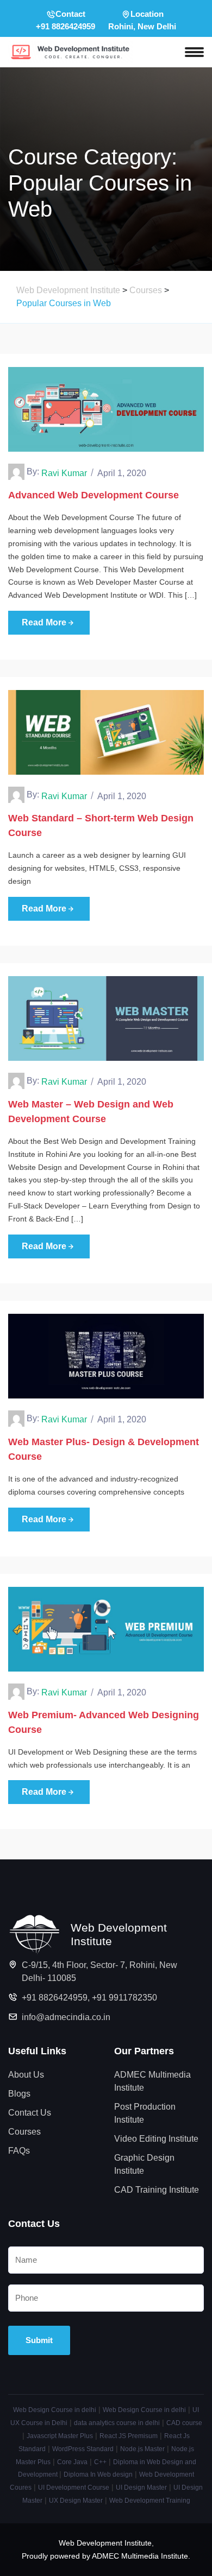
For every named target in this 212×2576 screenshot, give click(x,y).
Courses (24, 2132)
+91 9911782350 (124, 1998)
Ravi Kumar (64, 473)
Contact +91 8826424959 (66, 20)
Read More (44, 622)
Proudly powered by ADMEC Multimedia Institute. (106, 2556)
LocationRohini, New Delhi (142, 20)
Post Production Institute (145, 2113)
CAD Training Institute (157, 2190)
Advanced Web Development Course (93, 495)
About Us (26, 2075)
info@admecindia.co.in (66, 2017)
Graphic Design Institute (144, 2164)
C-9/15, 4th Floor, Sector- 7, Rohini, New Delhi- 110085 (99, 1971)
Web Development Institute (105, 2543)
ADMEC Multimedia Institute (152, 2081)
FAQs (19, 2151)
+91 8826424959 (55, 1998)
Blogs (19, 2094)
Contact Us (30, 2113)
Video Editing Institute (156, 2139)
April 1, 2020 (122, 473)
